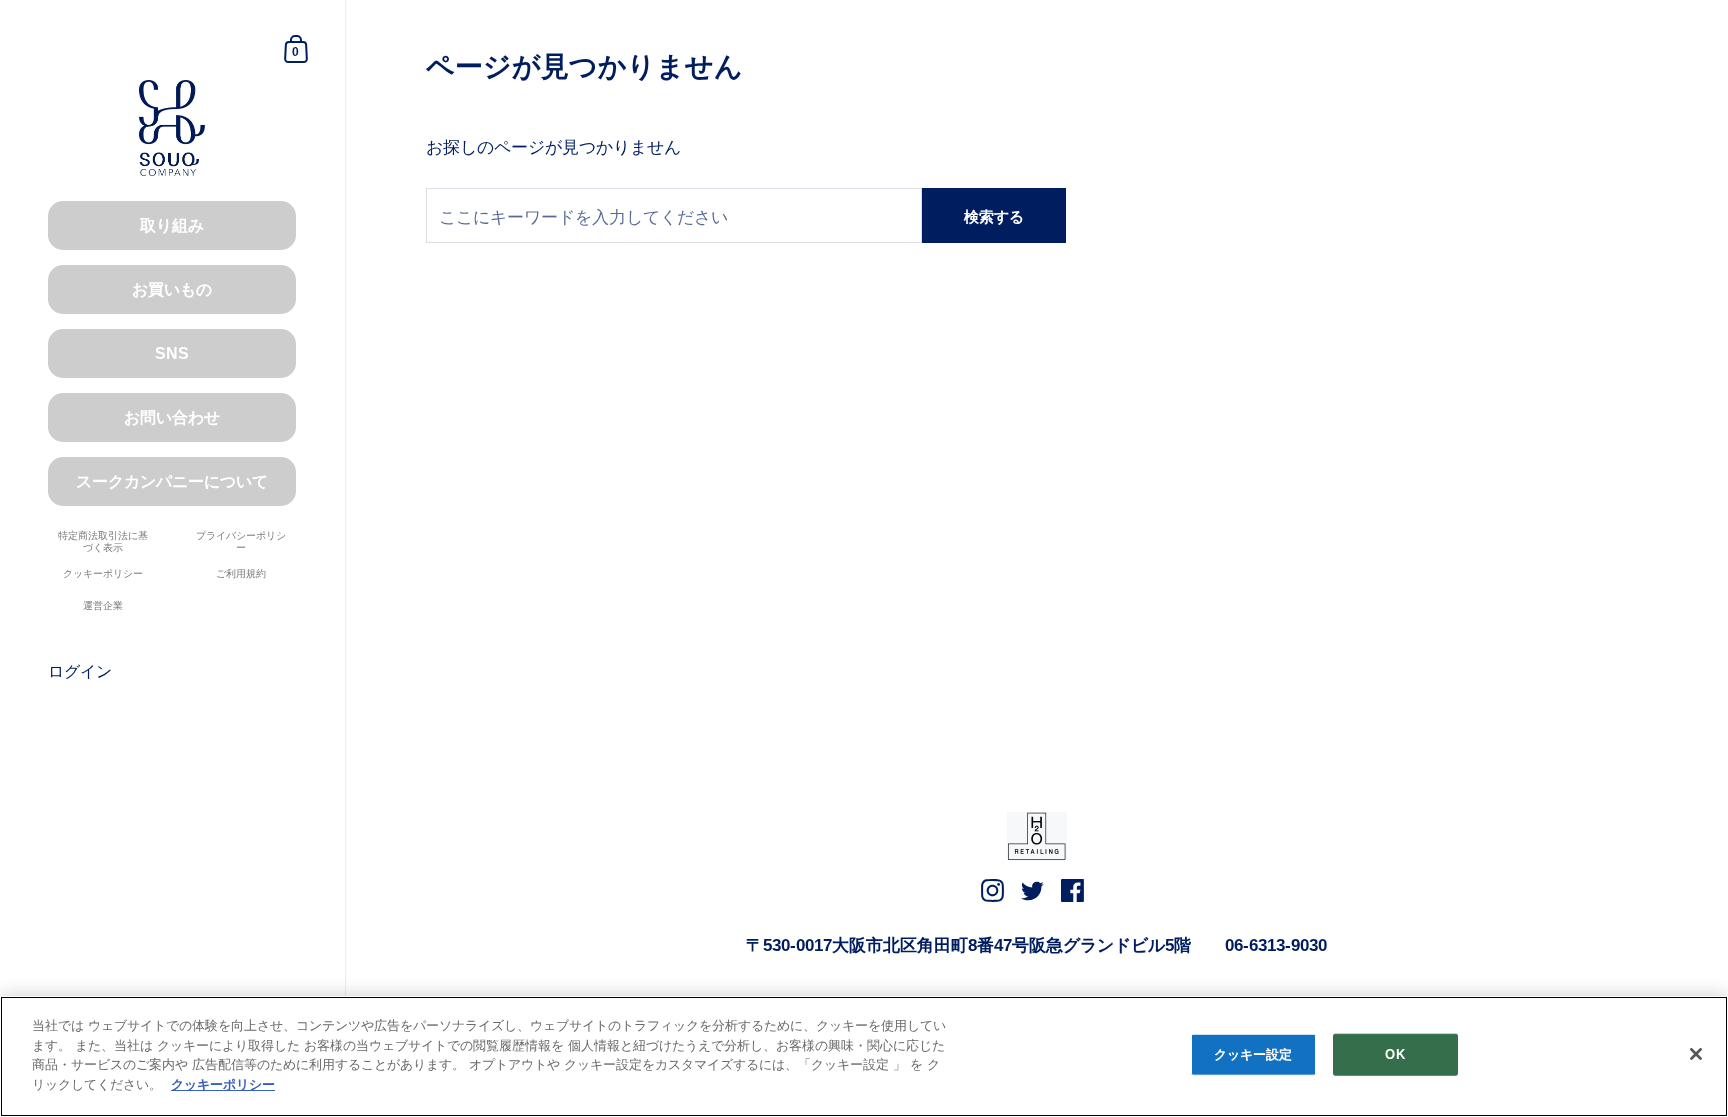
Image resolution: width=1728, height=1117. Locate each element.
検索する (994, 216)
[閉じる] (1696, 1054)
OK (1394, 1054)
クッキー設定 (1253, 1054)
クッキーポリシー (223, 1083)
